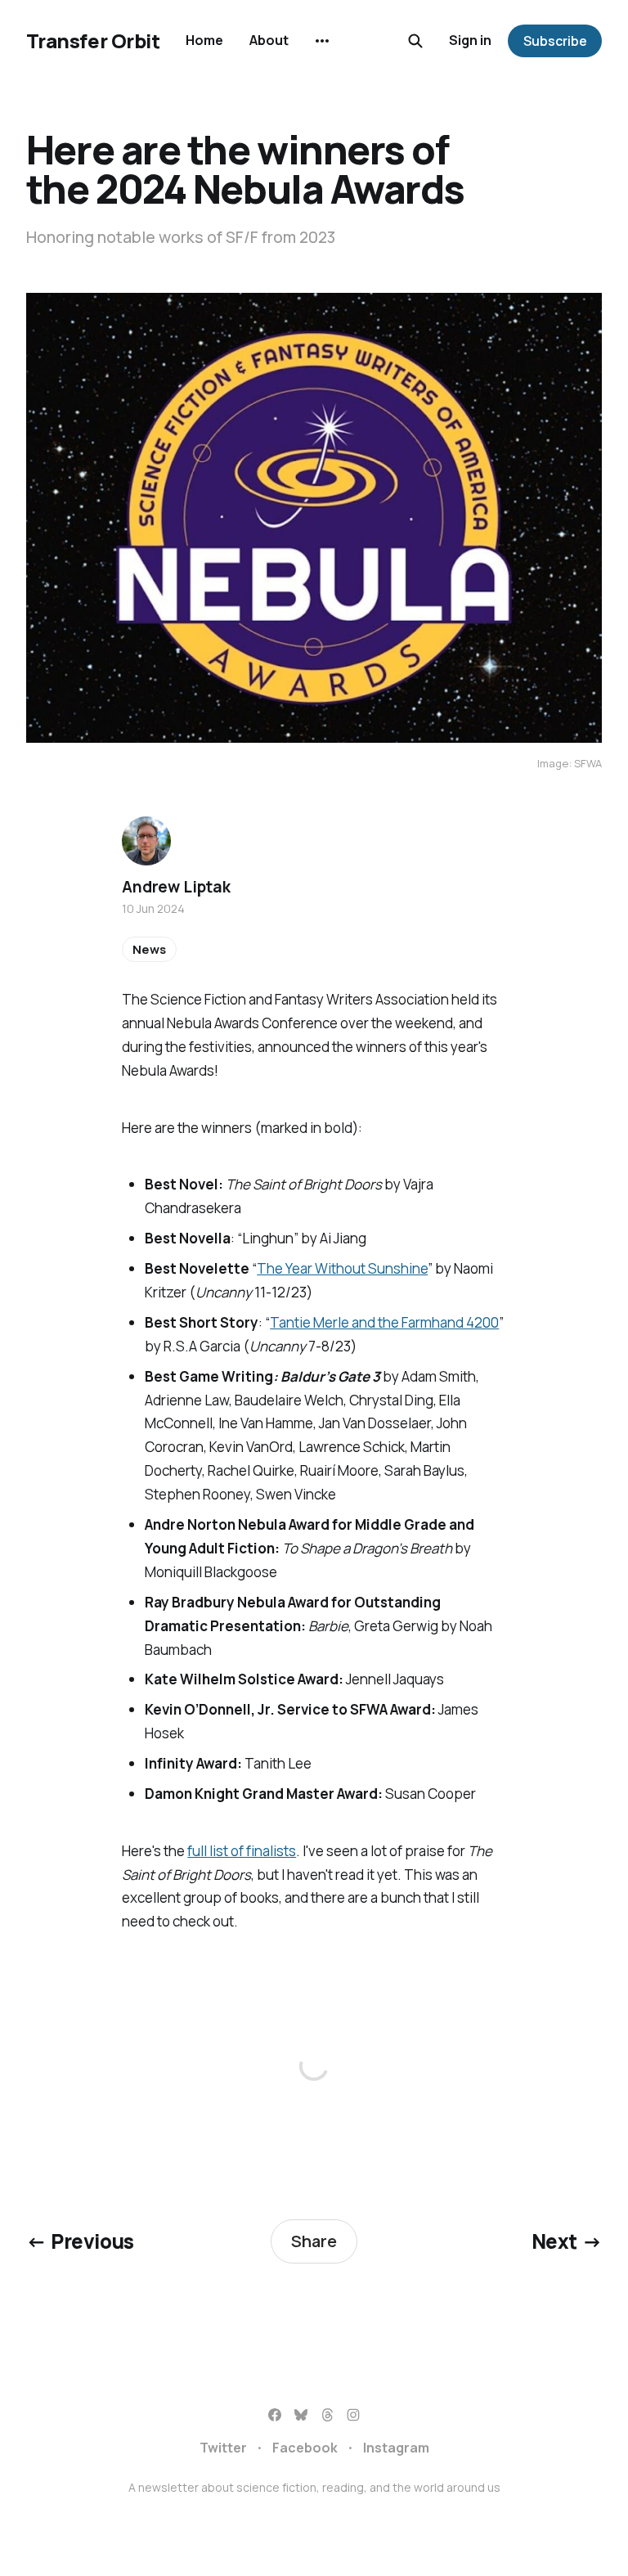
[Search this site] (415, 41)
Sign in (470, 40)
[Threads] (327, 2415)
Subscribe (555, 41)
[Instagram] (353, 2415)
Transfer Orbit (93, 41)
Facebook (305, 2448)
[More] (322, 41)
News (149, 949)
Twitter (223, 2448)
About (269, 40)
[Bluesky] (301, 2415)
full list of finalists (242, 1851)
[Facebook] (275, 2415)
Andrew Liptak (176, 887)
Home (204, 40)
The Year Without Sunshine (342, 1268)
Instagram (396, 2448)
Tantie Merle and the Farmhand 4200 (384, 1322)
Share (314, 2241)
